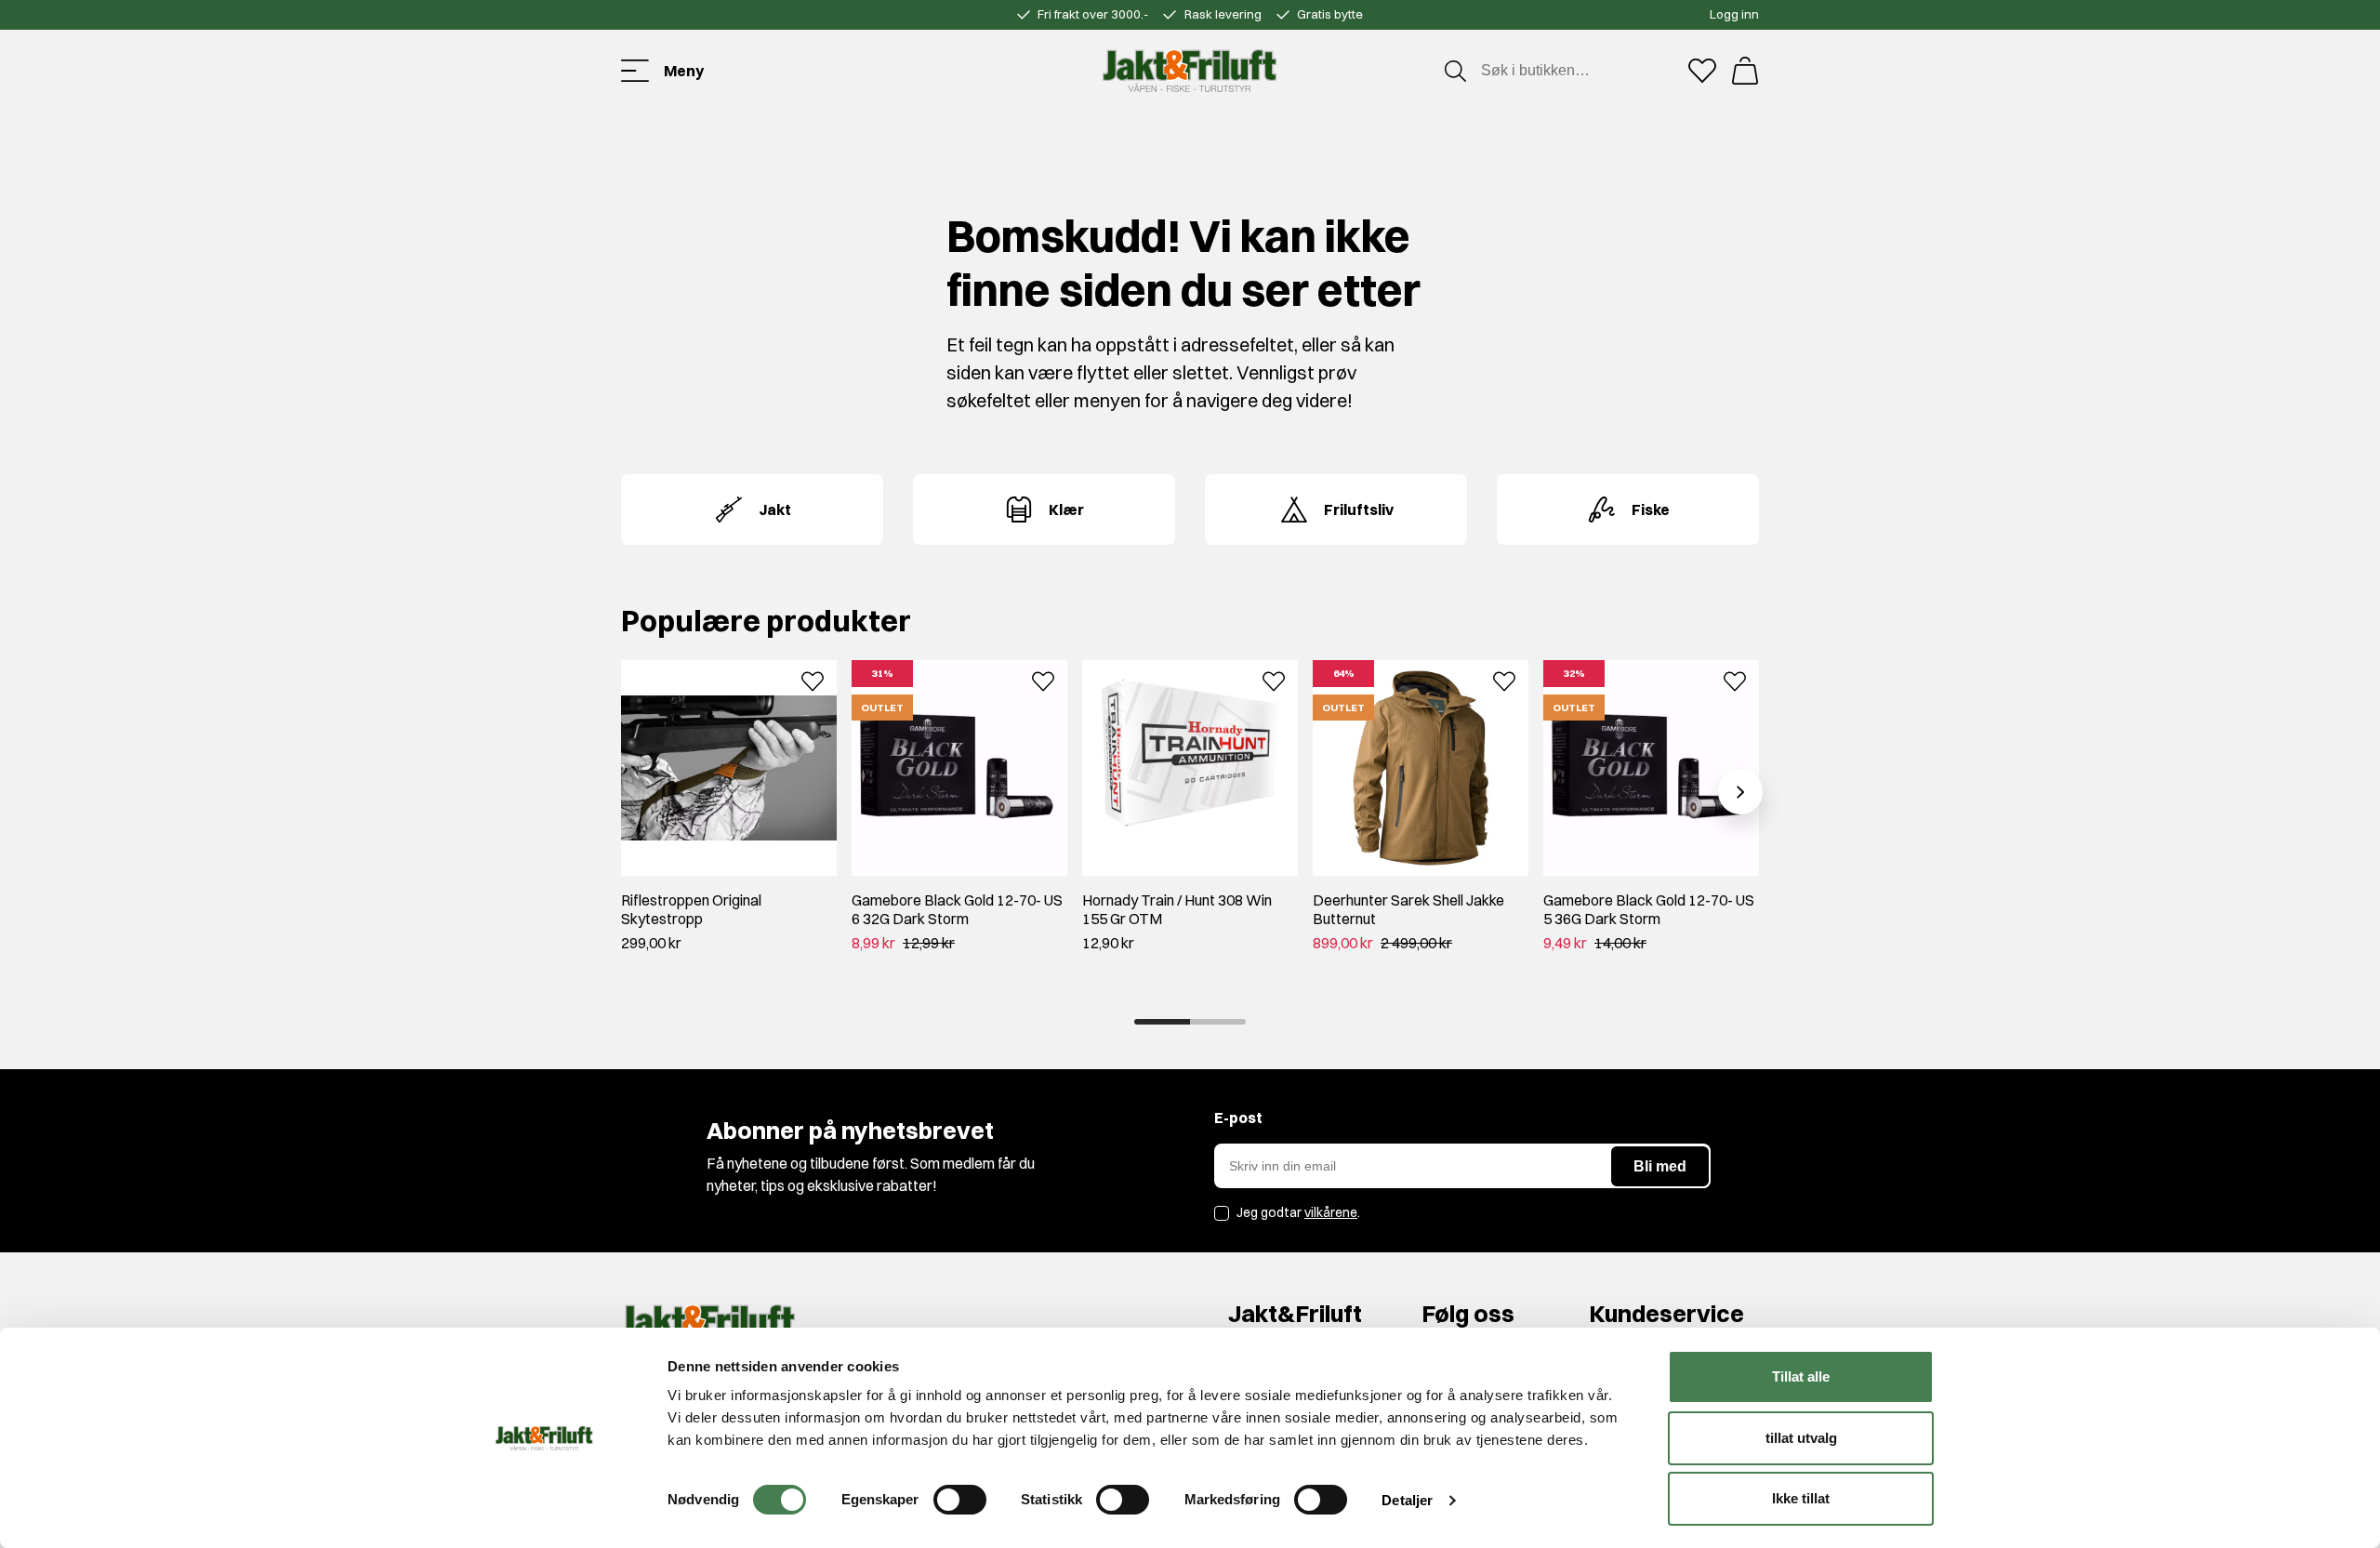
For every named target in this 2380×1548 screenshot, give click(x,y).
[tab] (1162, 1022)
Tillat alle (1801, 1376)
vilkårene (1331, 1212)
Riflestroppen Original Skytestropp (691, 909)
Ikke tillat (1801, 1498)
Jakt (775, 509)
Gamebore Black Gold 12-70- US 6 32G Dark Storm (957, 909)
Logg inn (1734, 14)
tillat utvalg (1801, 1438)
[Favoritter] (1702, 71)
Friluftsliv (1359, 509)
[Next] (1740, 792)
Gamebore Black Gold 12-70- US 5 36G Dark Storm (1649, 909)
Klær (1066, 509)
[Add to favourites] (813, 680)
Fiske (1651, 509)
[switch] (960, 1500)
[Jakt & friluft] (1190, 71)
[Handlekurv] (1745, 71)
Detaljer (1407, 1500)
